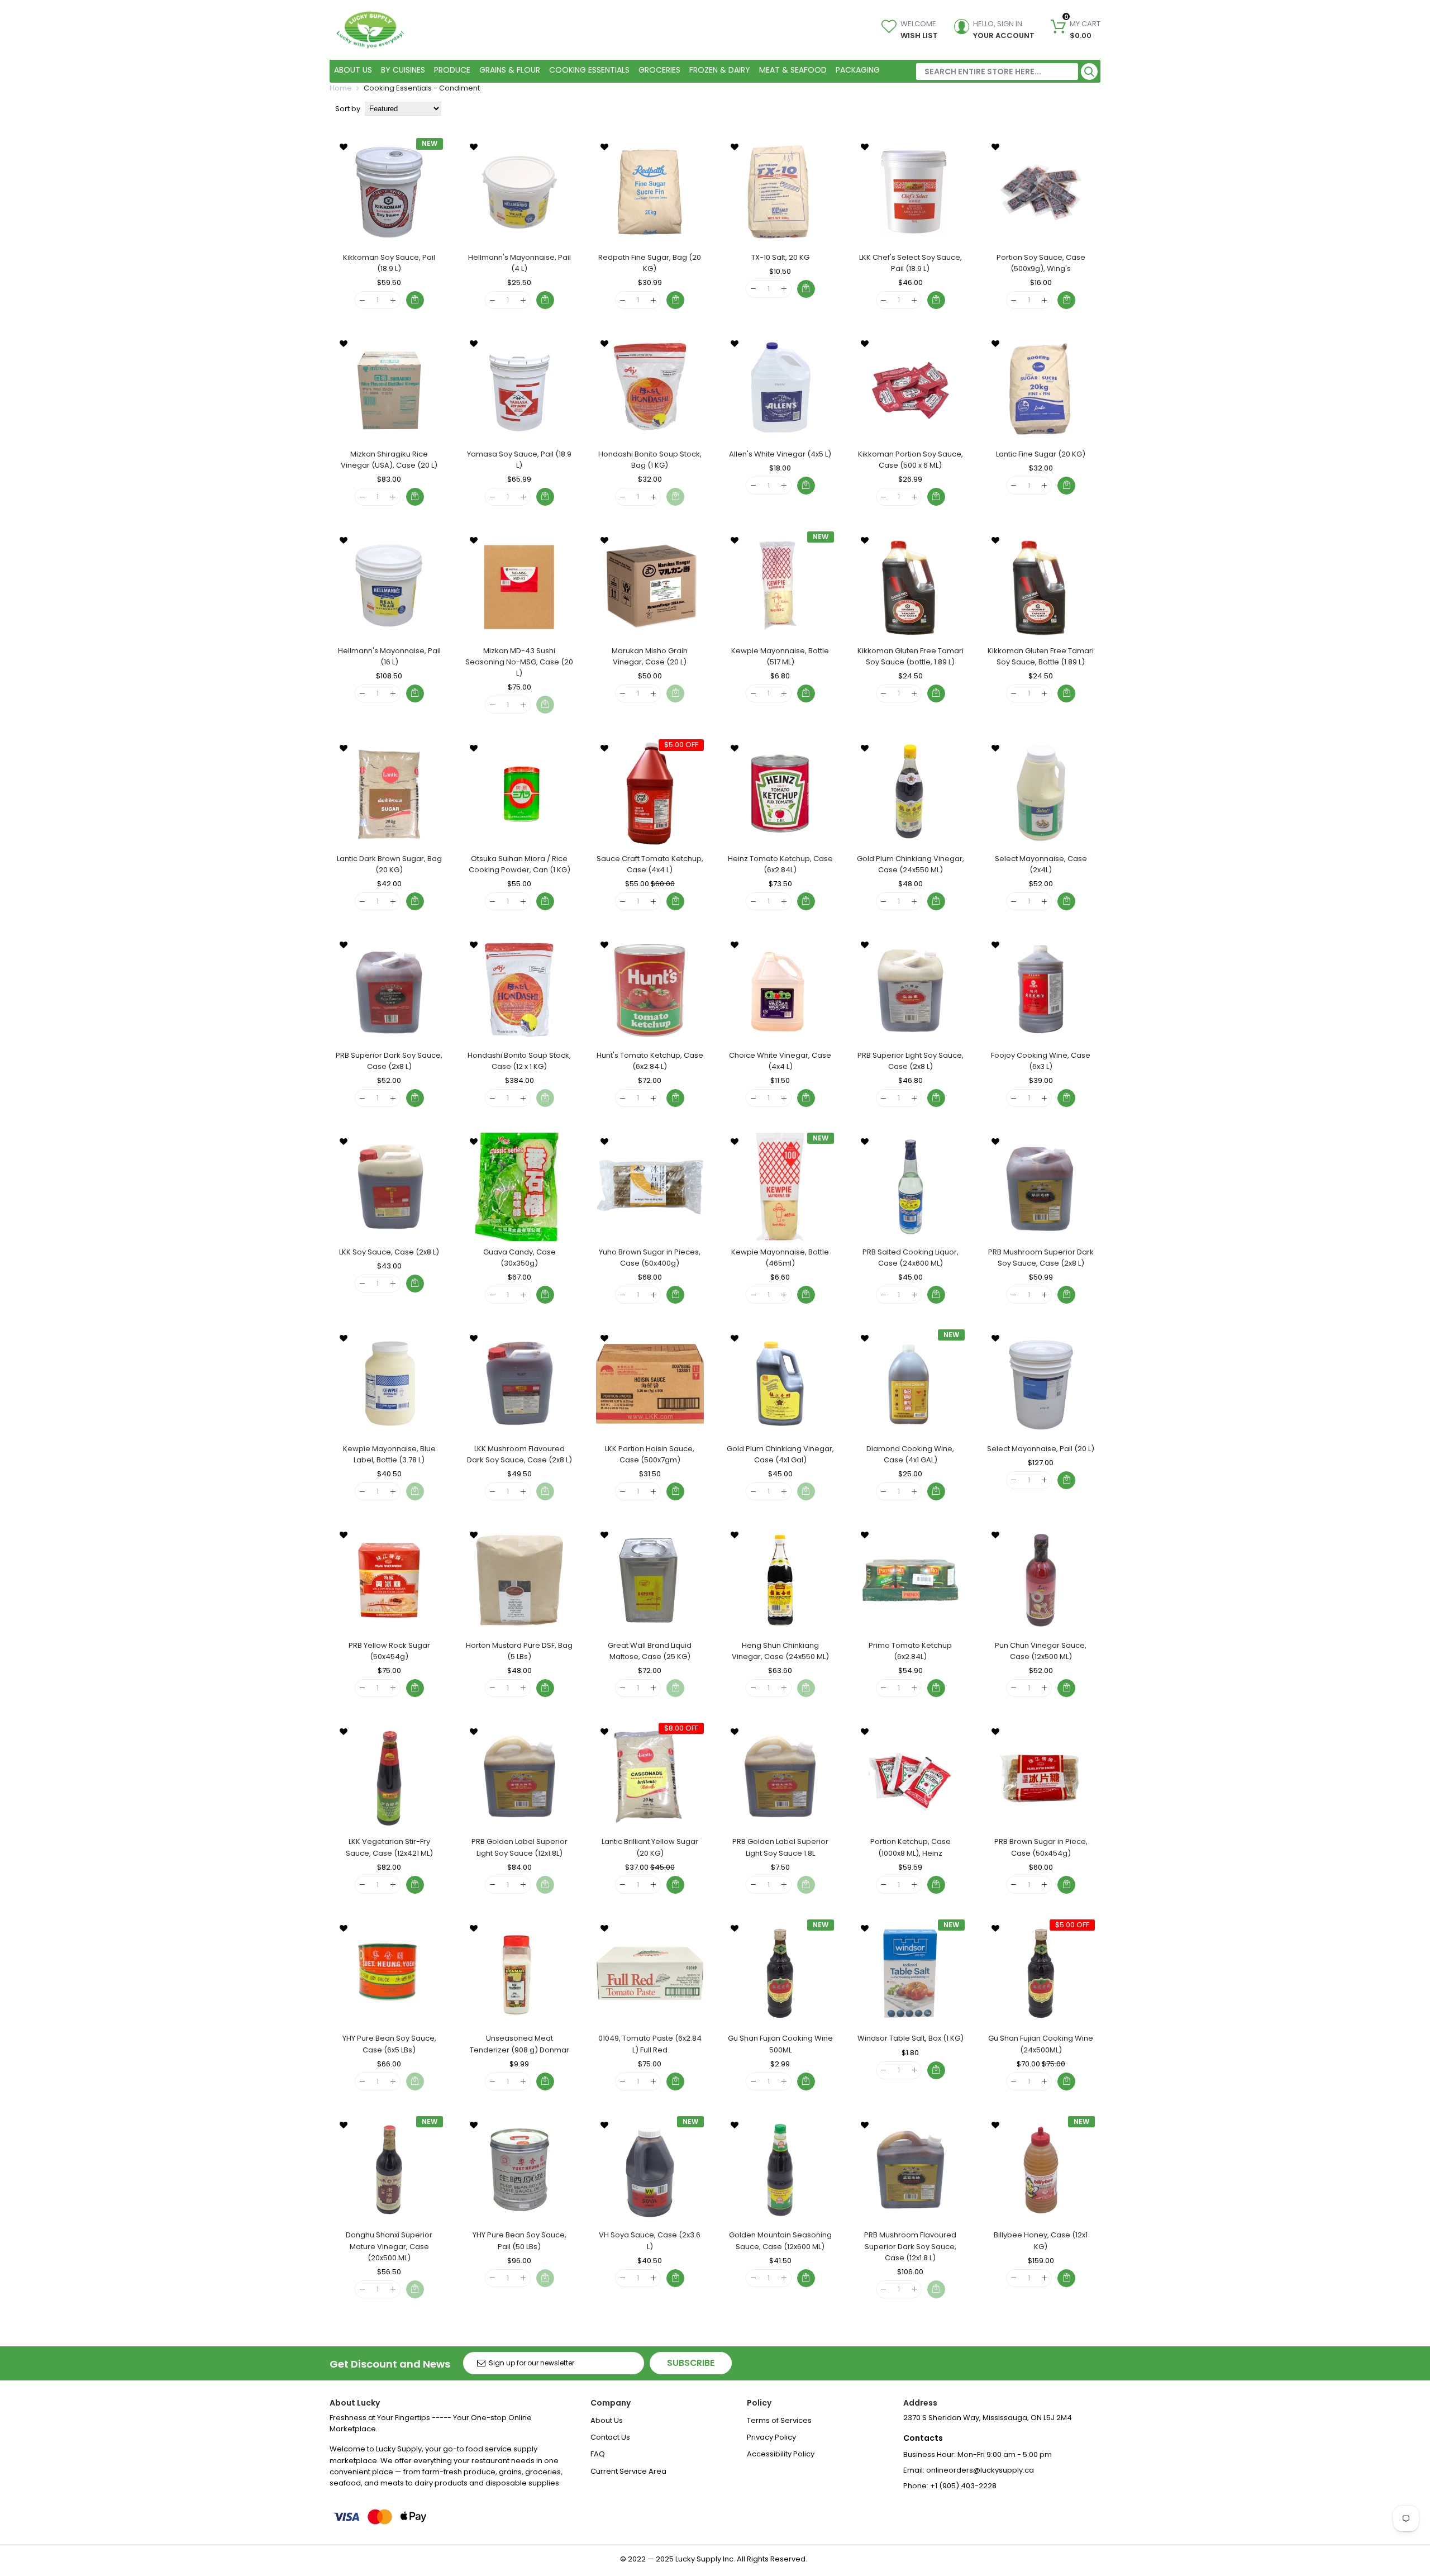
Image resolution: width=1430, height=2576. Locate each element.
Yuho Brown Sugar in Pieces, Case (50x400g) (650, 1258)
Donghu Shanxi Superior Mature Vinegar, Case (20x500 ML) (389, 2246)
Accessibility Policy (781, 2454)
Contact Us (610, 2437)
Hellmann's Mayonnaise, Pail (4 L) (519, 263)
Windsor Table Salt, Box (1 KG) (911, 2038)
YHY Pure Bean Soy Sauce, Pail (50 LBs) (519, 2240)
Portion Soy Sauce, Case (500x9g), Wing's (1041, 263)
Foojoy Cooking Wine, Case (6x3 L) (1041, 1061)
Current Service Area (628, 2471)
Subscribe (691, 2363)
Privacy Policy (771, 2437)
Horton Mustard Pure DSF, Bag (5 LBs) (519, 1651)
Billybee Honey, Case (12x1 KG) (1041, 2240)
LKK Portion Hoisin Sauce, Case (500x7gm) (650, 1454)
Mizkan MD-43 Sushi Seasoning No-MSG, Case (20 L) (519, 662)
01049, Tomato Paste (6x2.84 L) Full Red (650, 2044)
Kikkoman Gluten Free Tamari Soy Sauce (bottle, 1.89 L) (911, 656)
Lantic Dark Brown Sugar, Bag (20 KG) (389, 864)
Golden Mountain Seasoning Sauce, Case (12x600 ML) (780, 2240)
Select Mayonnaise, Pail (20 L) (1041, 1449)
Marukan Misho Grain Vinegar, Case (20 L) (650, 656)
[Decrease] (362, 300)
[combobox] (997, 72)
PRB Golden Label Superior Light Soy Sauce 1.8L (780, 1847)
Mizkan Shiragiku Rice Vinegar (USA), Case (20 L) (389, 460)
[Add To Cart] (415, 300)
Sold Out (675, 497)
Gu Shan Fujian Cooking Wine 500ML (780, 2044)
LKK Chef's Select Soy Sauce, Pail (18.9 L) (911, 263)
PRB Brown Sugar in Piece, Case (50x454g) (1041, 1847)
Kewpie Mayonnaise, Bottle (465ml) (780, 1258)
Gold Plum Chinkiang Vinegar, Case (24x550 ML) (911, 864)
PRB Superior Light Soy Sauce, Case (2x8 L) (911, 1061)
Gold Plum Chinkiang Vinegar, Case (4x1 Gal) (780, 1454)
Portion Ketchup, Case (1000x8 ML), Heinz (911, 1847)
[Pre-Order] (675, 1295)
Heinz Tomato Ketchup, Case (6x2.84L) (780, 864)
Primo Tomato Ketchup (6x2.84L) (910, 1651)
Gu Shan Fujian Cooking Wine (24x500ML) (1041, 2044)
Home (341, 88)
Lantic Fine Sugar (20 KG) (1041, 454)
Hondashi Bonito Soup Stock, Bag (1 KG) (650, 460)
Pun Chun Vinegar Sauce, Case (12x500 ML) (1041, 1651)
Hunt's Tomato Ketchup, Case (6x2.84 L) (650, 1061)
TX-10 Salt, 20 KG (780, 257)
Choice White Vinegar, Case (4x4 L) (780, 1061)
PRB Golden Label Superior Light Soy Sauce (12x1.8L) (519, 1847)
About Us (607, 2420)
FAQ (598, 2454)
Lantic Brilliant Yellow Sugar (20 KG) (650, 1847)
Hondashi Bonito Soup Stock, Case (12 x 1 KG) (519, 1061)
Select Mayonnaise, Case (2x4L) (1041, 864)
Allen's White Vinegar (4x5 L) (780, 454)
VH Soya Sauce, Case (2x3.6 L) (650, 2240)
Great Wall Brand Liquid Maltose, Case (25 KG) (650, 1651)
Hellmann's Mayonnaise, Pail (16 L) (389, 656)
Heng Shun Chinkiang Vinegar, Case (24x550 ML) (780, 1651)
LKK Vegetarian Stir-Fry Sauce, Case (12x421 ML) (389, 1847)
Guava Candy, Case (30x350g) (519, 1258)
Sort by (348, 109)
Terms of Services (779, 2420)
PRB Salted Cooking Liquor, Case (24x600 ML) (911, 1258)
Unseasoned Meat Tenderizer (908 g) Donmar (519, 2044)
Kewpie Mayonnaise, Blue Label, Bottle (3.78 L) (389, 1454)
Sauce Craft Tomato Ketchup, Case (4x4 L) (650, 864)
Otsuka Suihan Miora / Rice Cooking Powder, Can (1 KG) (519, 864)
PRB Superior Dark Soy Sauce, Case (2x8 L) (389, 1061)
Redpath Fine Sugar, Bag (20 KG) (650, 263)
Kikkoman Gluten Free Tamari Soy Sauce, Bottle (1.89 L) (1041, 656)
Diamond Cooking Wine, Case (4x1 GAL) (910, 1454)
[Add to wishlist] (344, 146)
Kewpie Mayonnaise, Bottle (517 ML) (780, 656)
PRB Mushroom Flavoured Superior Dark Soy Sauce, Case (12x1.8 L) (910, 2246)
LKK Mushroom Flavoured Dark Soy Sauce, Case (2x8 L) (519, 1454)
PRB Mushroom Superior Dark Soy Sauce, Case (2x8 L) (1041, 1258)
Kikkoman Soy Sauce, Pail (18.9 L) (389, 263)
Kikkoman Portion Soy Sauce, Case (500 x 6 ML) (911, 460)
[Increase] (393, 300)
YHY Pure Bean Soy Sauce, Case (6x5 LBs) (389, 2044)
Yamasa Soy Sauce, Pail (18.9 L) (519, 460)
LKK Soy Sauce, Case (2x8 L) (389, 1252)
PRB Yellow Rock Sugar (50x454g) (389, 1651)
